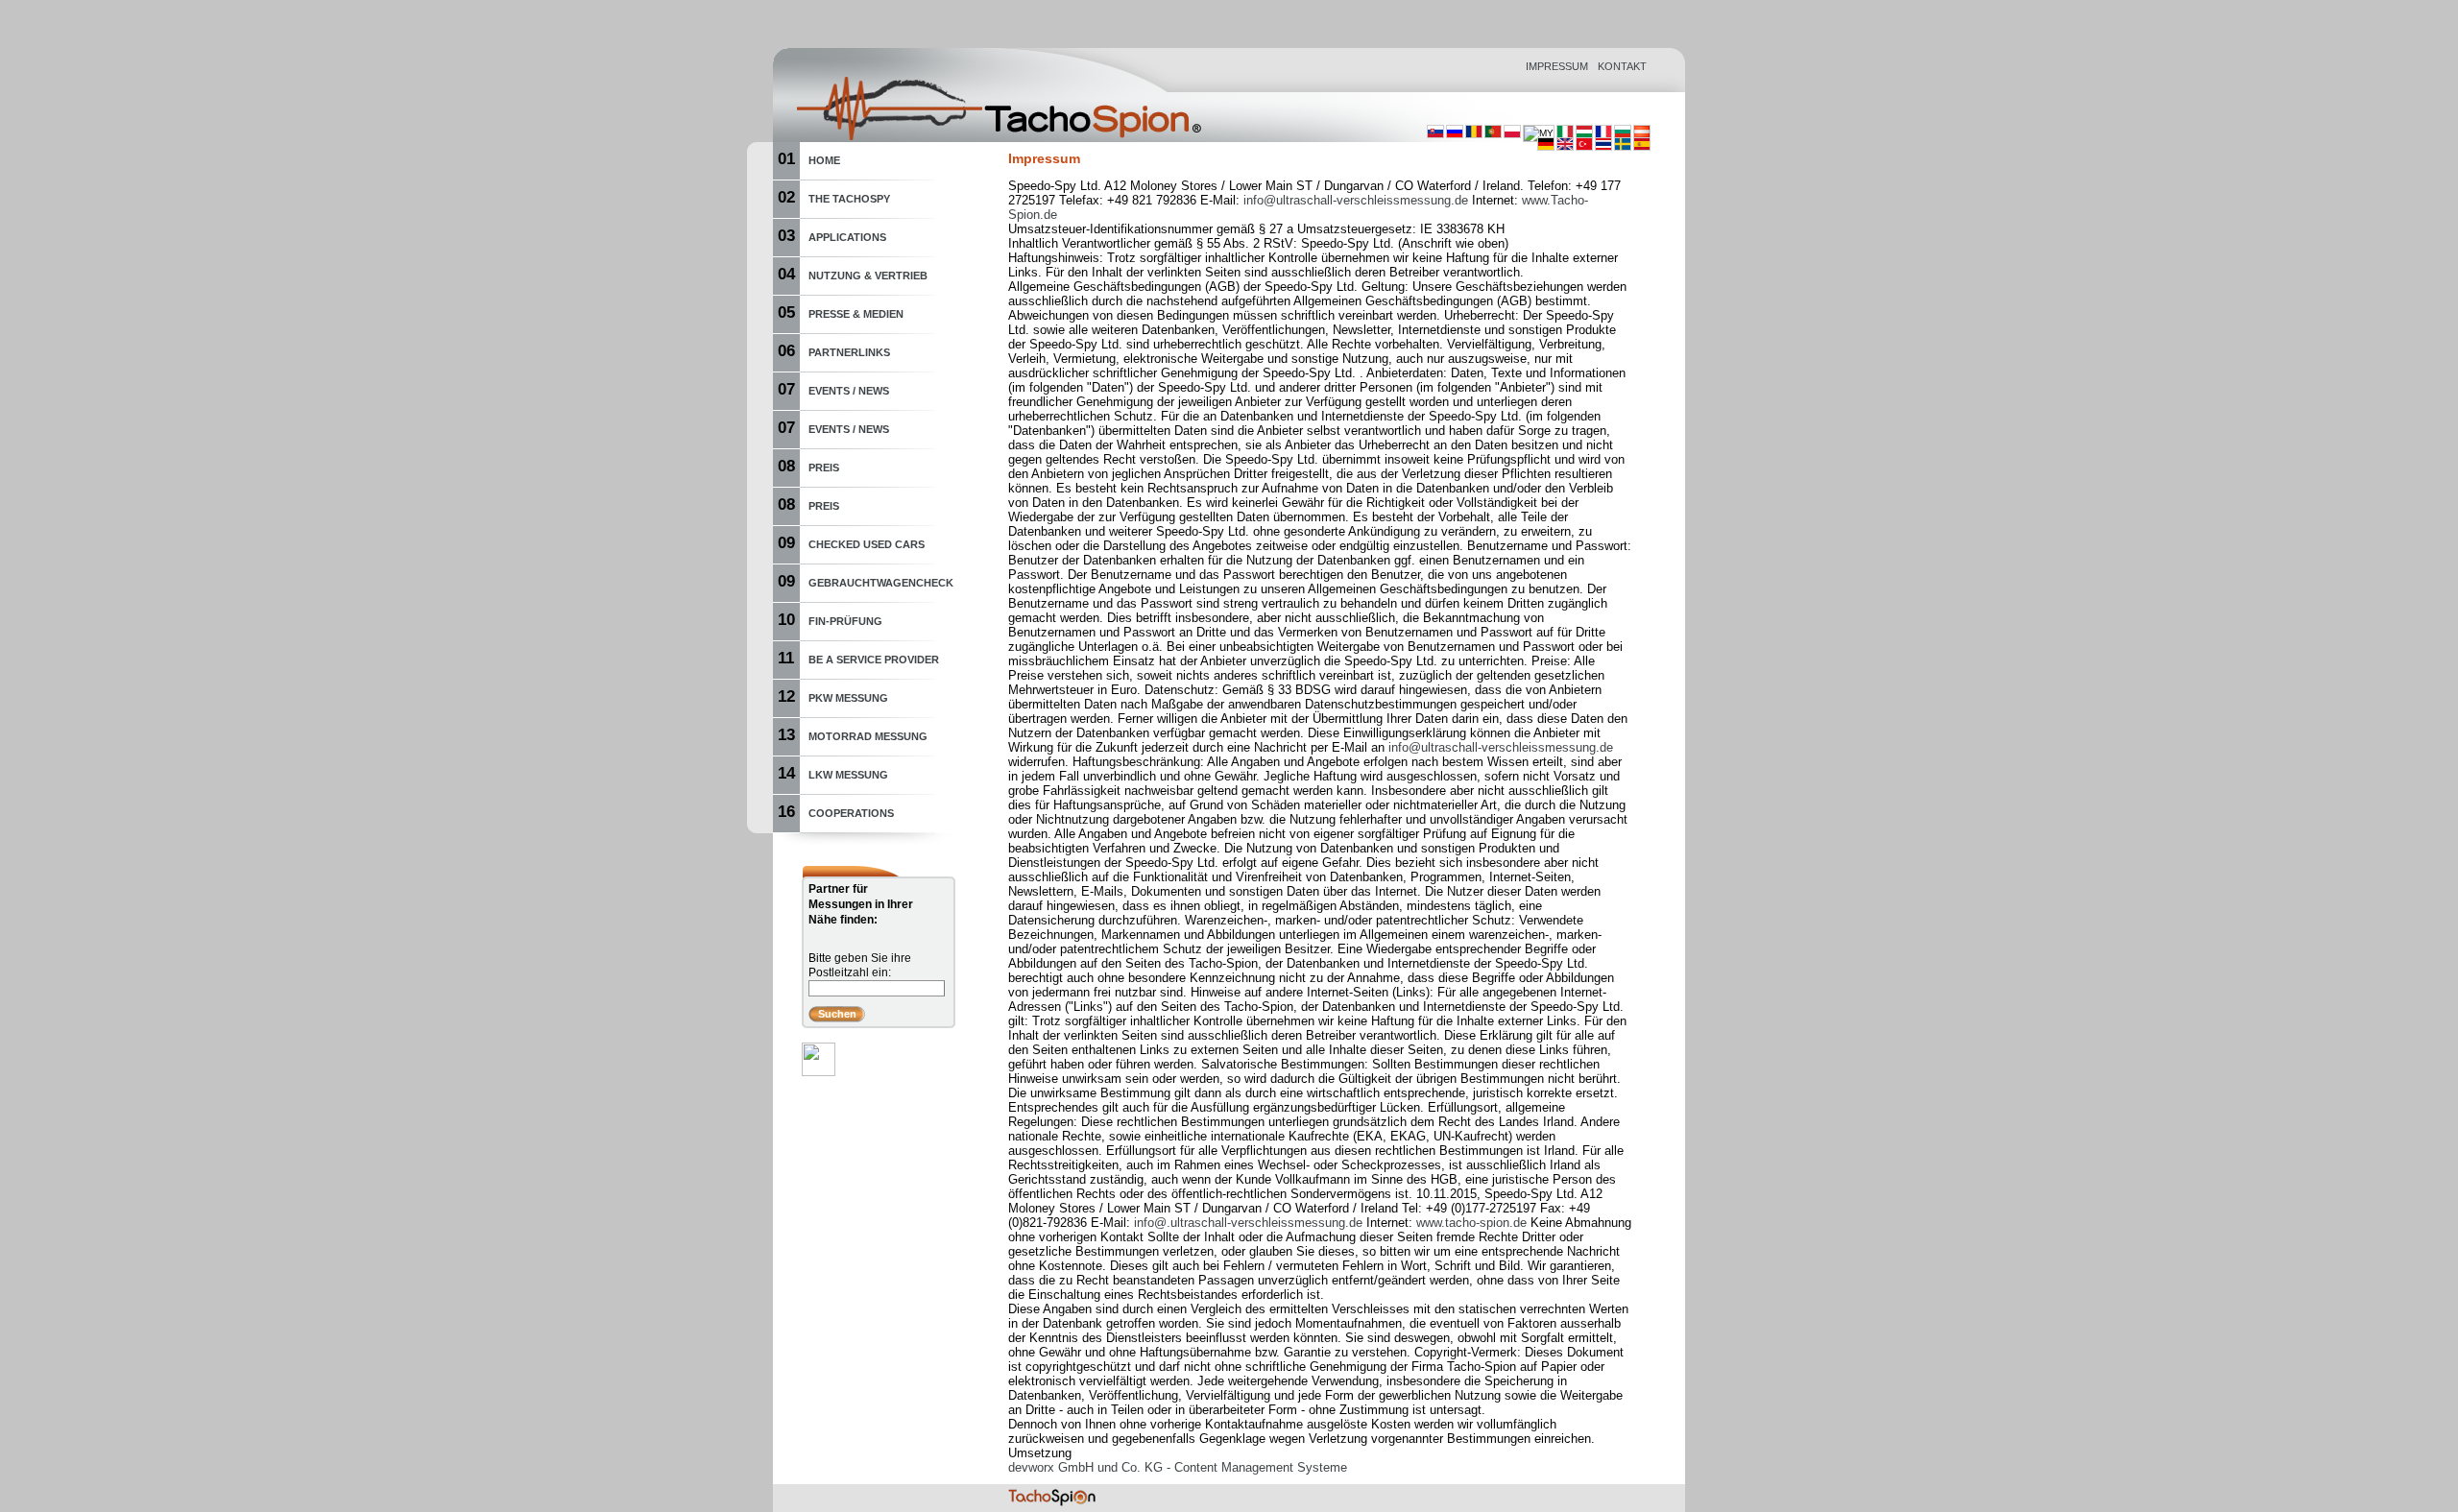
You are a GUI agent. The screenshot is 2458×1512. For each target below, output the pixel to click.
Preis (824, 468)
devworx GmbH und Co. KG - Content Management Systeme (1178, 1467)
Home (824, 160)
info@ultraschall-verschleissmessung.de (1356, 200)
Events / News (849, 391)
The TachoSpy (849, 199)
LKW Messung (848, 775)
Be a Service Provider (874, 660)
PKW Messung (848, 698)
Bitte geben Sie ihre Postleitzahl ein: (860, 965)
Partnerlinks (849, 352)
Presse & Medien (856, 314)
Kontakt (1622, 66)
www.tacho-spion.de (1471, 1223)
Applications (847, 237)
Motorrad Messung (868, 736)
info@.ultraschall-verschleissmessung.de (1248, 1223)
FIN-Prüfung (845, 621)
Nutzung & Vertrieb (868, 276)
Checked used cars (867, 544)
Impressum (1557, 66)
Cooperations (851, 813)
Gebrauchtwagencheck (881, 583)
